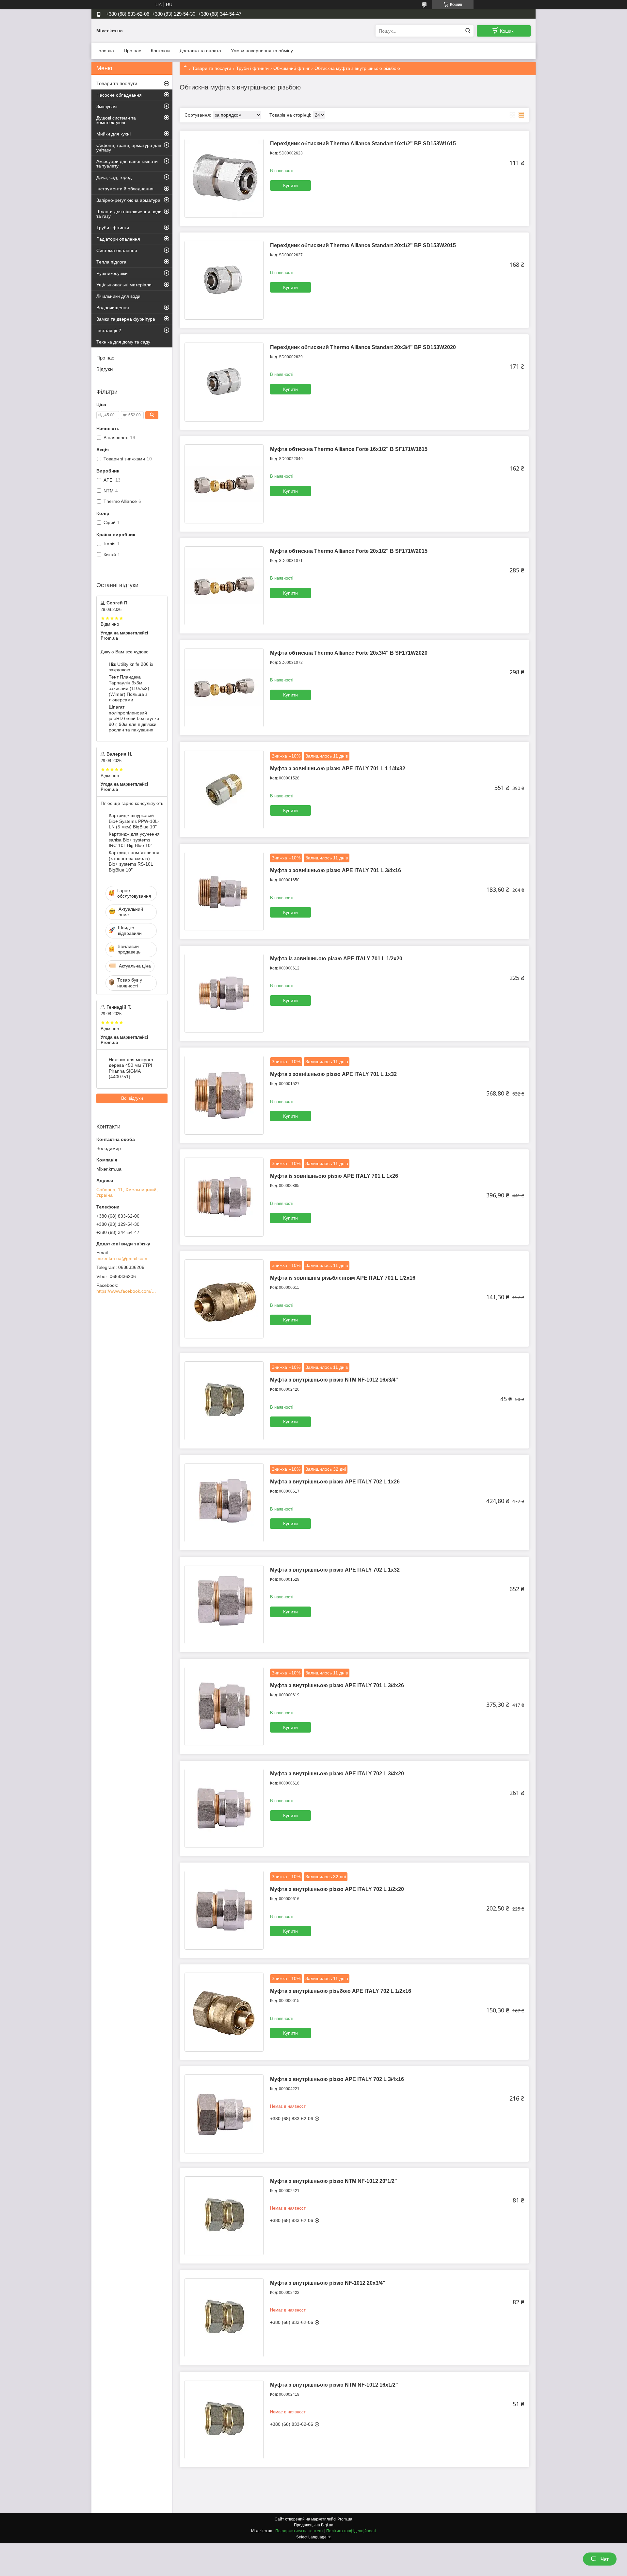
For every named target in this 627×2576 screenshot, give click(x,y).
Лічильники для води (118, 296)
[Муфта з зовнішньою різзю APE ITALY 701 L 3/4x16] (224, 891)
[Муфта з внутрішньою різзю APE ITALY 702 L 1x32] (224, 1605)
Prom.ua (345, 2519)
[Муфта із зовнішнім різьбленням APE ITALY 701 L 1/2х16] (224, 1299)
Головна (105, 51)
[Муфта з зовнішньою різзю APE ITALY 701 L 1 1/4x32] (224, 790)
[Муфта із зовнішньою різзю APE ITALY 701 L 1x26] (224, 1197)
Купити (290, 185)
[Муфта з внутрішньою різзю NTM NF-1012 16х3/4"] (224, 1401)
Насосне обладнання (119, 95)
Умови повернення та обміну (262, 51)
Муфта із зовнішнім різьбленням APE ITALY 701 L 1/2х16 (343, 1278)
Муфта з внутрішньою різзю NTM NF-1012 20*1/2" (334, 2181)
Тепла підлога (111, 262)
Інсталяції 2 (109, 330)
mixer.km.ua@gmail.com (122, 1258)
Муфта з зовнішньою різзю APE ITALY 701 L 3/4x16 (336, 870)
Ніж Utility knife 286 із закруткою (131, 667)
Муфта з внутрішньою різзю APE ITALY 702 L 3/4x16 (337, 2079)
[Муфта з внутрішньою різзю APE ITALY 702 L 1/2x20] (224, 1910)
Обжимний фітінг (291, 68)
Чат (605, 2559)
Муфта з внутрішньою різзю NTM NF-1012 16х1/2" (334, 2385)
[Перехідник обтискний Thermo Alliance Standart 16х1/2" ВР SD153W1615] (224, 178)
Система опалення (117, 250)
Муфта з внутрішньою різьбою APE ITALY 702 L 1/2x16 (341, 1991)
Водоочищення (113, 308)
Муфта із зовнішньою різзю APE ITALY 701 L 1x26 (334, 1176)
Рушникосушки (112, 273)
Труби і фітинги (252, 68)
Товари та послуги (212, 68)
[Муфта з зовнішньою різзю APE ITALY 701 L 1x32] (224, 1095)
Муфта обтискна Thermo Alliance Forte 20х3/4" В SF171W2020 (349, 653)
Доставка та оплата (200, 51)
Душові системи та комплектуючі (116, 120)
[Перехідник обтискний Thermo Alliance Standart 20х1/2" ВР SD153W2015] (224, 280)
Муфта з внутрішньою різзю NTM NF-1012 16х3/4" (334, 1380)
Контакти (160, 51)
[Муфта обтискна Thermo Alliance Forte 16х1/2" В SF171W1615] (224, 484)
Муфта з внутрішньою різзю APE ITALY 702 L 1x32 (335, 1570)
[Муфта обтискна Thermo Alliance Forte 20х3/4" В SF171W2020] (224, 688)
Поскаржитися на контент (299, 2531)
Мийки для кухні (113, 134)
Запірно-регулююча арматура (128, 200)
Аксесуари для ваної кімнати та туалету (127, 164)
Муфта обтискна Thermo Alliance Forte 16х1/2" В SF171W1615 (349, 449)
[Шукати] (468, 31)
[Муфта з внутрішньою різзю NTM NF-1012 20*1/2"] (224, 2216)
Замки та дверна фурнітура (126, 319)
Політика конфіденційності (351, 2531)
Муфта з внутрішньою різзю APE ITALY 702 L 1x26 (335, 1482)
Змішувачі (107, 106)
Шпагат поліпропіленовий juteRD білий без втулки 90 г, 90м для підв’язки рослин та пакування (134, 718)
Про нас (132, 51)
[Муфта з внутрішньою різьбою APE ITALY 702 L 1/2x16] (224, 2012)
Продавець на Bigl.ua (314, 2525)
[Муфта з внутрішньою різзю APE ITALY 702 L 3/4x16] (224, 2114)
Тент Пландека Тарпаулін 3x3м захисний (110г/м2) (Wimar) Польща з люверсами (129, 688)
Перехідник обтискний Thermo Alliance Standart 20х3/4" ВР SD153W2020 (363, 347)
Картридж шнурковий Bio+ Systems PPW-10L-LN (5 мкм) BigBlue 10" (134, 821)
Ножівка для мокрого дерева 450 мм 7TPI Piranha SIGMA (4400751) (131, 1068)
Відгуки (104, 369)
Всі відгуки (132, 1098)
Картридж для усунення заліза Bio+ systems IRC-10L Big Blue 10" (134, 840)
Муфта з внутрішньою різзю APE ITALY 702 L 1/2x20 (337, 1889)
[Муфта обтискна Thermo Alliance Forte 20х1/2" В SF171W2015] (224, 586)
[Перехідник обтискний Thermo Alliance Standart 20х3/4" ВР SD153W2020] (224, 382)
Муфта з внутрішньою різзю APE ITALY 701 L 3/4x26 (337, 1685)
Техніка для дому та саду (123, 342)
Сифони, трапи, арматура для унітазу (129, 148)
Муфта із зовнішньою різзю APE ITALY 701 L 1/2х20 (336, 959)
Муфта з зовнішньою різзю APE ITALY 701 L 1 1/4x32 (338, 768)
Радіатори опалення (118, 239)
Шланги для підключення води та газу (129, 214)
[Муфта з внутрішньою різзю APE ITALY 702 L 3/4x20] (224, 1808)
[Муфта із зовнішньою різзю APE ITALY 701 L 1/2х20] (224, 993)
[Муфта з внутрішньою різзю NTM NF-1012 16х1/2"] (224, 2420)
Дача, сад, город (114, 177)
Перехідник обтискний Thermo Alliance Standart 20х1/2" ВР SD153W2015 (363, 245)
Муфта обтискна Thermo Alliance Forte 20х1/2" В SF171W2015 (349, 551)
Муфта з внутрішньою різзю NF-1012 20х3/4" (328, 2283)
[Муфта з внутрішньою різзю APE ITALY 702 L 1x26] (224, 1503)
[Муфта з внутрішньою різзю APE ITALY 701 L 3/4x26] (224, 1706)
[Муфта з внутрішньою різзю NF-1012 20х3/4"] (224, 2318)
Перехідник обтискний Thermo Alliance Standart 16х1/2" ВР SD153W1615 (363, 144)
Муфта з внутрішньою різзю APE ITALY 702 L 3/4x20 (337, 1774)
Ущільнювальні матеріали (124, 285)
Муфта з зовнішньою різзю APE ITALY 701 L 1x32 (333, 1074)
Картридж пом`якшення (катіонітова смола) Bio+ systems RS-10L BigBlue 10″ (134, 861)
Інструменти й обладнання (125, 189)
